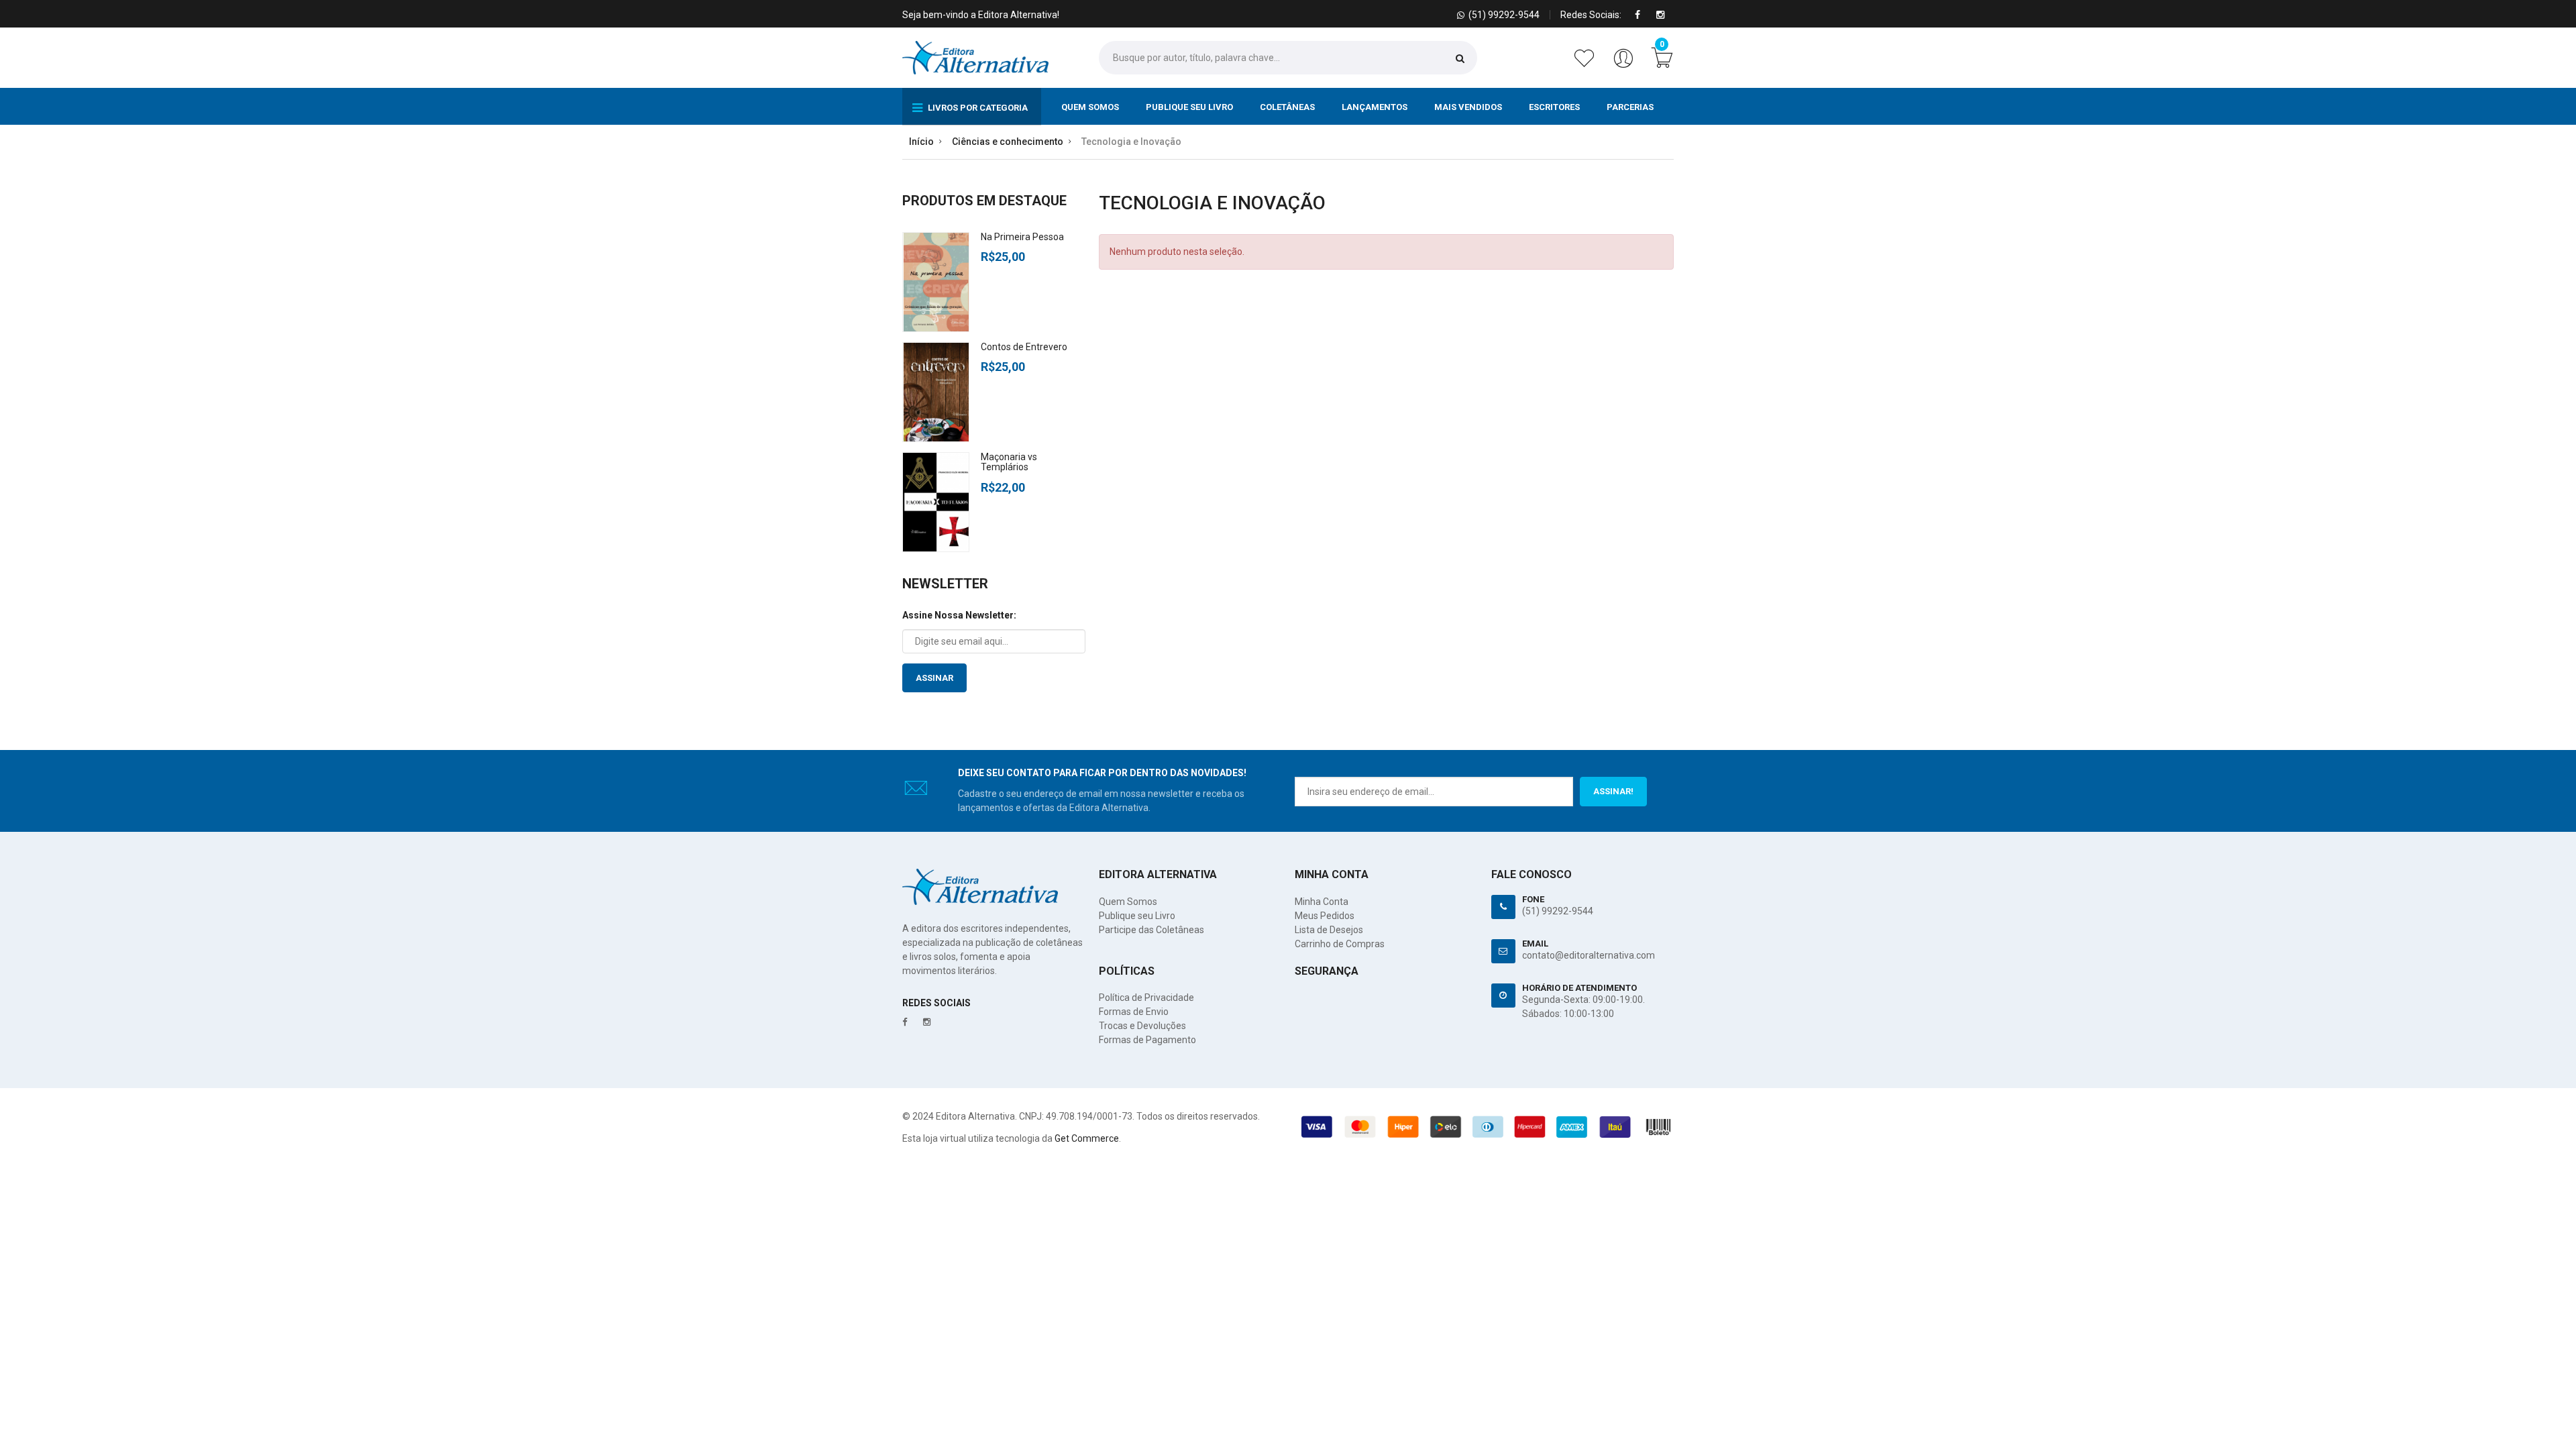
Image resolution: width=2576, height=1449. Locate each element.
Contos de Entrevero (1024, 347)
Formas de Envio (1134, 1012)
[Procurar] (1460, 58)
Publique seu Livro (1189, 107)
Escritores (1554, 107)
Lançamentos (1375, 107)
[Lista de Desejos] (1587, 65)
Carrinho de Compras (1340, 944)
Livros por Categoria (977, 108)
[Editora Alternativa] (975, 58)
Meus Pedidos (1325, 916)
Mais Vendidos (1468, 107)
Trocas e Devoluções (1142, 1026)
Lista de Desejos (1329, 930)
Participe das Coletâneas (1151, 930)
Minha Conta (1322, 902)
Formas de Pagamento (1147, 1040)
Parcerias (1630, 107)
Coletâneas (1287, 107)
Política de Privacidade (1146, 998)
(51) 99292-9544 (1558, 911)
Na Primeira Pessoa (1022, 237)
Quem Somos (1090, 107)
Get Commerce (1087, 1138)
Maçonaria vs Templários (1009, 462)
